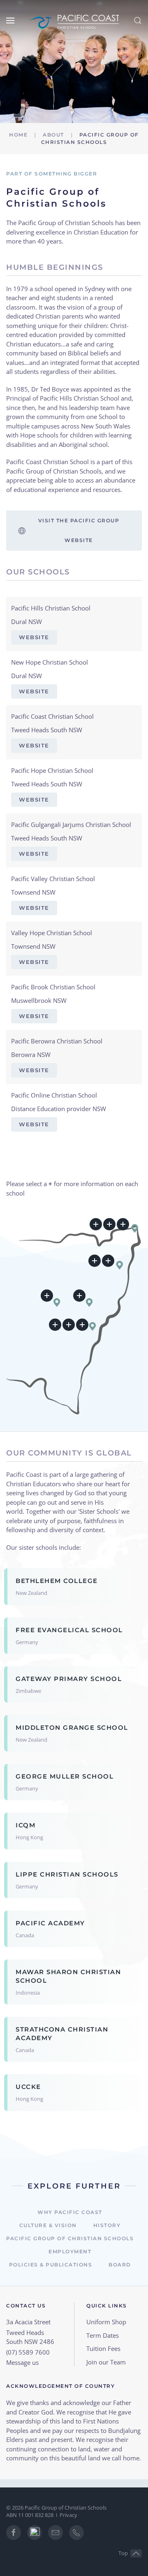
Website (34, 691)
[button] (10, 20)
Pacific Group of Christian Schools (70, 2238)
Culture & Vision (48, 2225)
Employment (70, 2251)
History (107, 2225)
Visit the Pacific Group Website (79, 530)
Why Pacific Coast (70, 2212)
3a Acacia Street (28, 2322)
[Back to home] (74, 20)
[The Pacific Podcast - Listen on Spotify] (35, 2533)
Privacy (68, 2515)
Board (120, 2265)
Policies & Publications (51, 2265)
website (34, 637)
